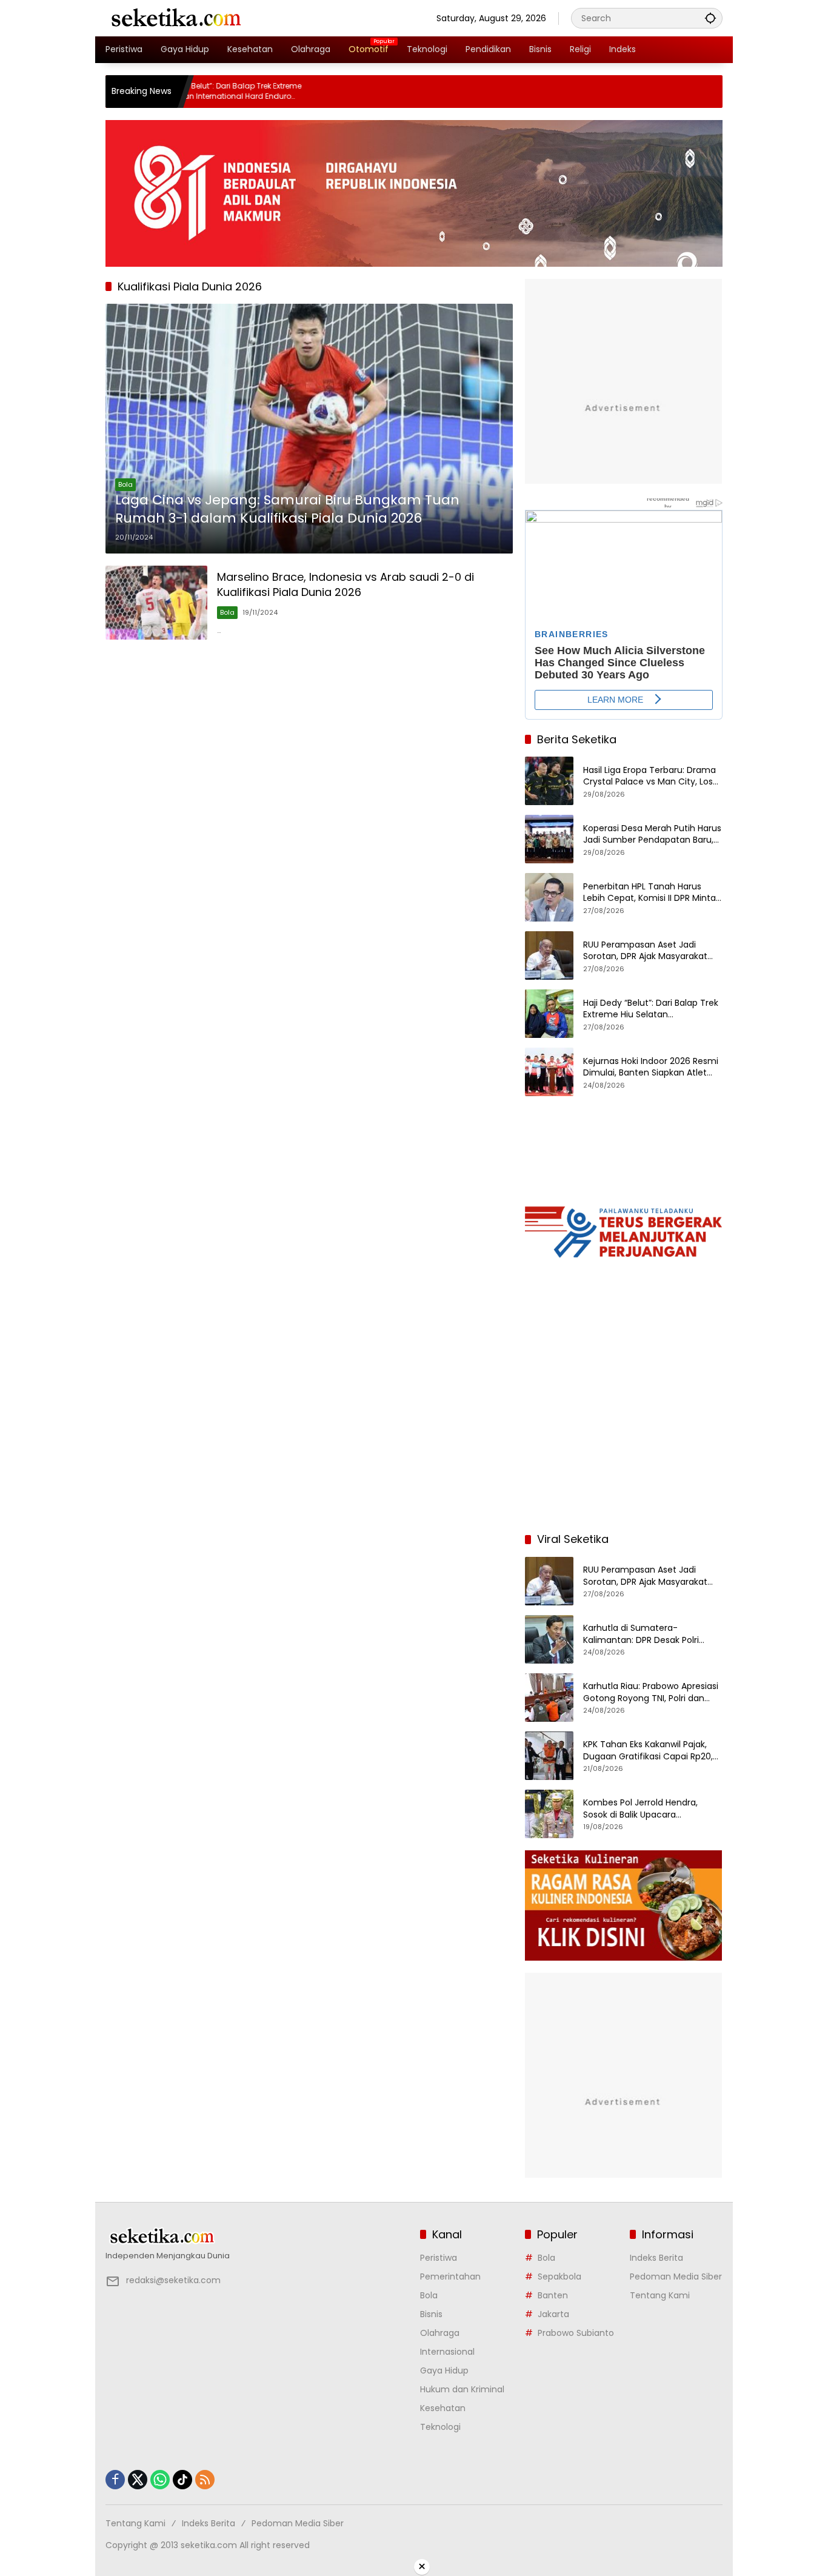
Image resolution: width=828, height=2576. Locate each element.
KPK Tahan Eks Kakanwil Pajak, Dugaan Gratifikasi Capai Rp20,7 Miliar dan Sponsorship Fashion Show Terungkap (651, 1751)
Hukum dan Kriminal (462, 2389)
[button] (710, 18)
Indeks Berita (656, 2258)
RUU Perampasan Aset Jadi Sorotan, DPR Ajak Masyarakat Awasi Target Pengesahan (645, 951)
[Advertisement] (624, 1444)
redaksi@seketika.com (173, 2280)
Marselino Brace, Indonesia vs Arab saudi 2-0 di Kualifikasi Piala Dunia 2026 (346, 584)
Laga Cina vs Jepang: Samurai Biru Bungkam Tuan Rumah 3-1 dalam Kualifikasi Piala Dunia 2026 (287, 510)
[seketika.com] (175, 18)
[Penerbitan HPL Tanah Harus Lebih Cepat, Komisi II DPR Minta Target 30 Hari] (549, 897)
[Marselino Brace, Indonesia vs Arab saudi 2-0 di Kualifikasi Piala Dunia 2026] (156, 602)
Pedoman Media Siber (676, 2277)
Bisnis (431, 2314)
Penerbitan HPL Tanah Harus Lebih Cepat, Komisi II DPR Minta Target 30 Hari (649, 893)
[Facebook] (115, 2480)
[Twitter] (138, 2480)
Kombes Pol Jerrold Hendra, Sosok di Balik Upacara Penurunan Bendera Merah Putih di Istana (651, 1809)
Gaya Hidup (444, 2370)
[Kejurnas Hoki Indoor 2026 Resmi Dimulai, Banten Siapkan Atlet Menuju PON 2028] (549, 1072)
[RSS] (205, 2480)
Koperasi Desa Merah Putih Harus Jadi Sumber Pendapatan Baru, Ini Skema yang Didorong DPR (652, 835)
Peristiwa (439, 2258)
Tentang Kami (660, 2295)
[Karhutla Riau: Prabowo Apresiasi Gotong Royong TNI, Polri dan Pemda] (549, 1698)
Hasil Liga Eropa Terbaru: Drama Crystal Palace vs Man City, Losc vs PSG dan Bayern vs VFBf (651, 776)
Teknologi (440, 2427)
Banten (553, 2295)
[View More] (257, 2236)
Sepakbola (559, 2277)
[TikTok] (182, 2480)
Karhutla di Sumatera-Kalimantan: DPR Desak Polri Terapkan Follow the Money (641, 1634)
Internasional (447, 2352)
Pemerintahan (450, 2277)
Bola (125, 484)
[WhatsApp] (160, 2480)
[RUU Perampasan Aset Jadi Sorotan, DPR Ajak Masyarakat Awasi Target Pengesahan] (549, 955)
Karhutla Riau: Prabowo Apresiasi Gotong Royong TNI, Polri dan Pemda (651, 1692)
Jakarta (553, 2314)
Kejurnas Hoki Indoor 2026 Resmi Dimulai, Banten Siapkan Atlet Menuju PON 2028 (651, 1067)
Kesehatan (443, 2408)
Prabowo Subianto (576, 2333)
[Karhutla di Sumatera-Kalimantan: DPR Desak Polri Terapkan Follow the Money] (549, 1639)
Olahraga (440, 2333)
